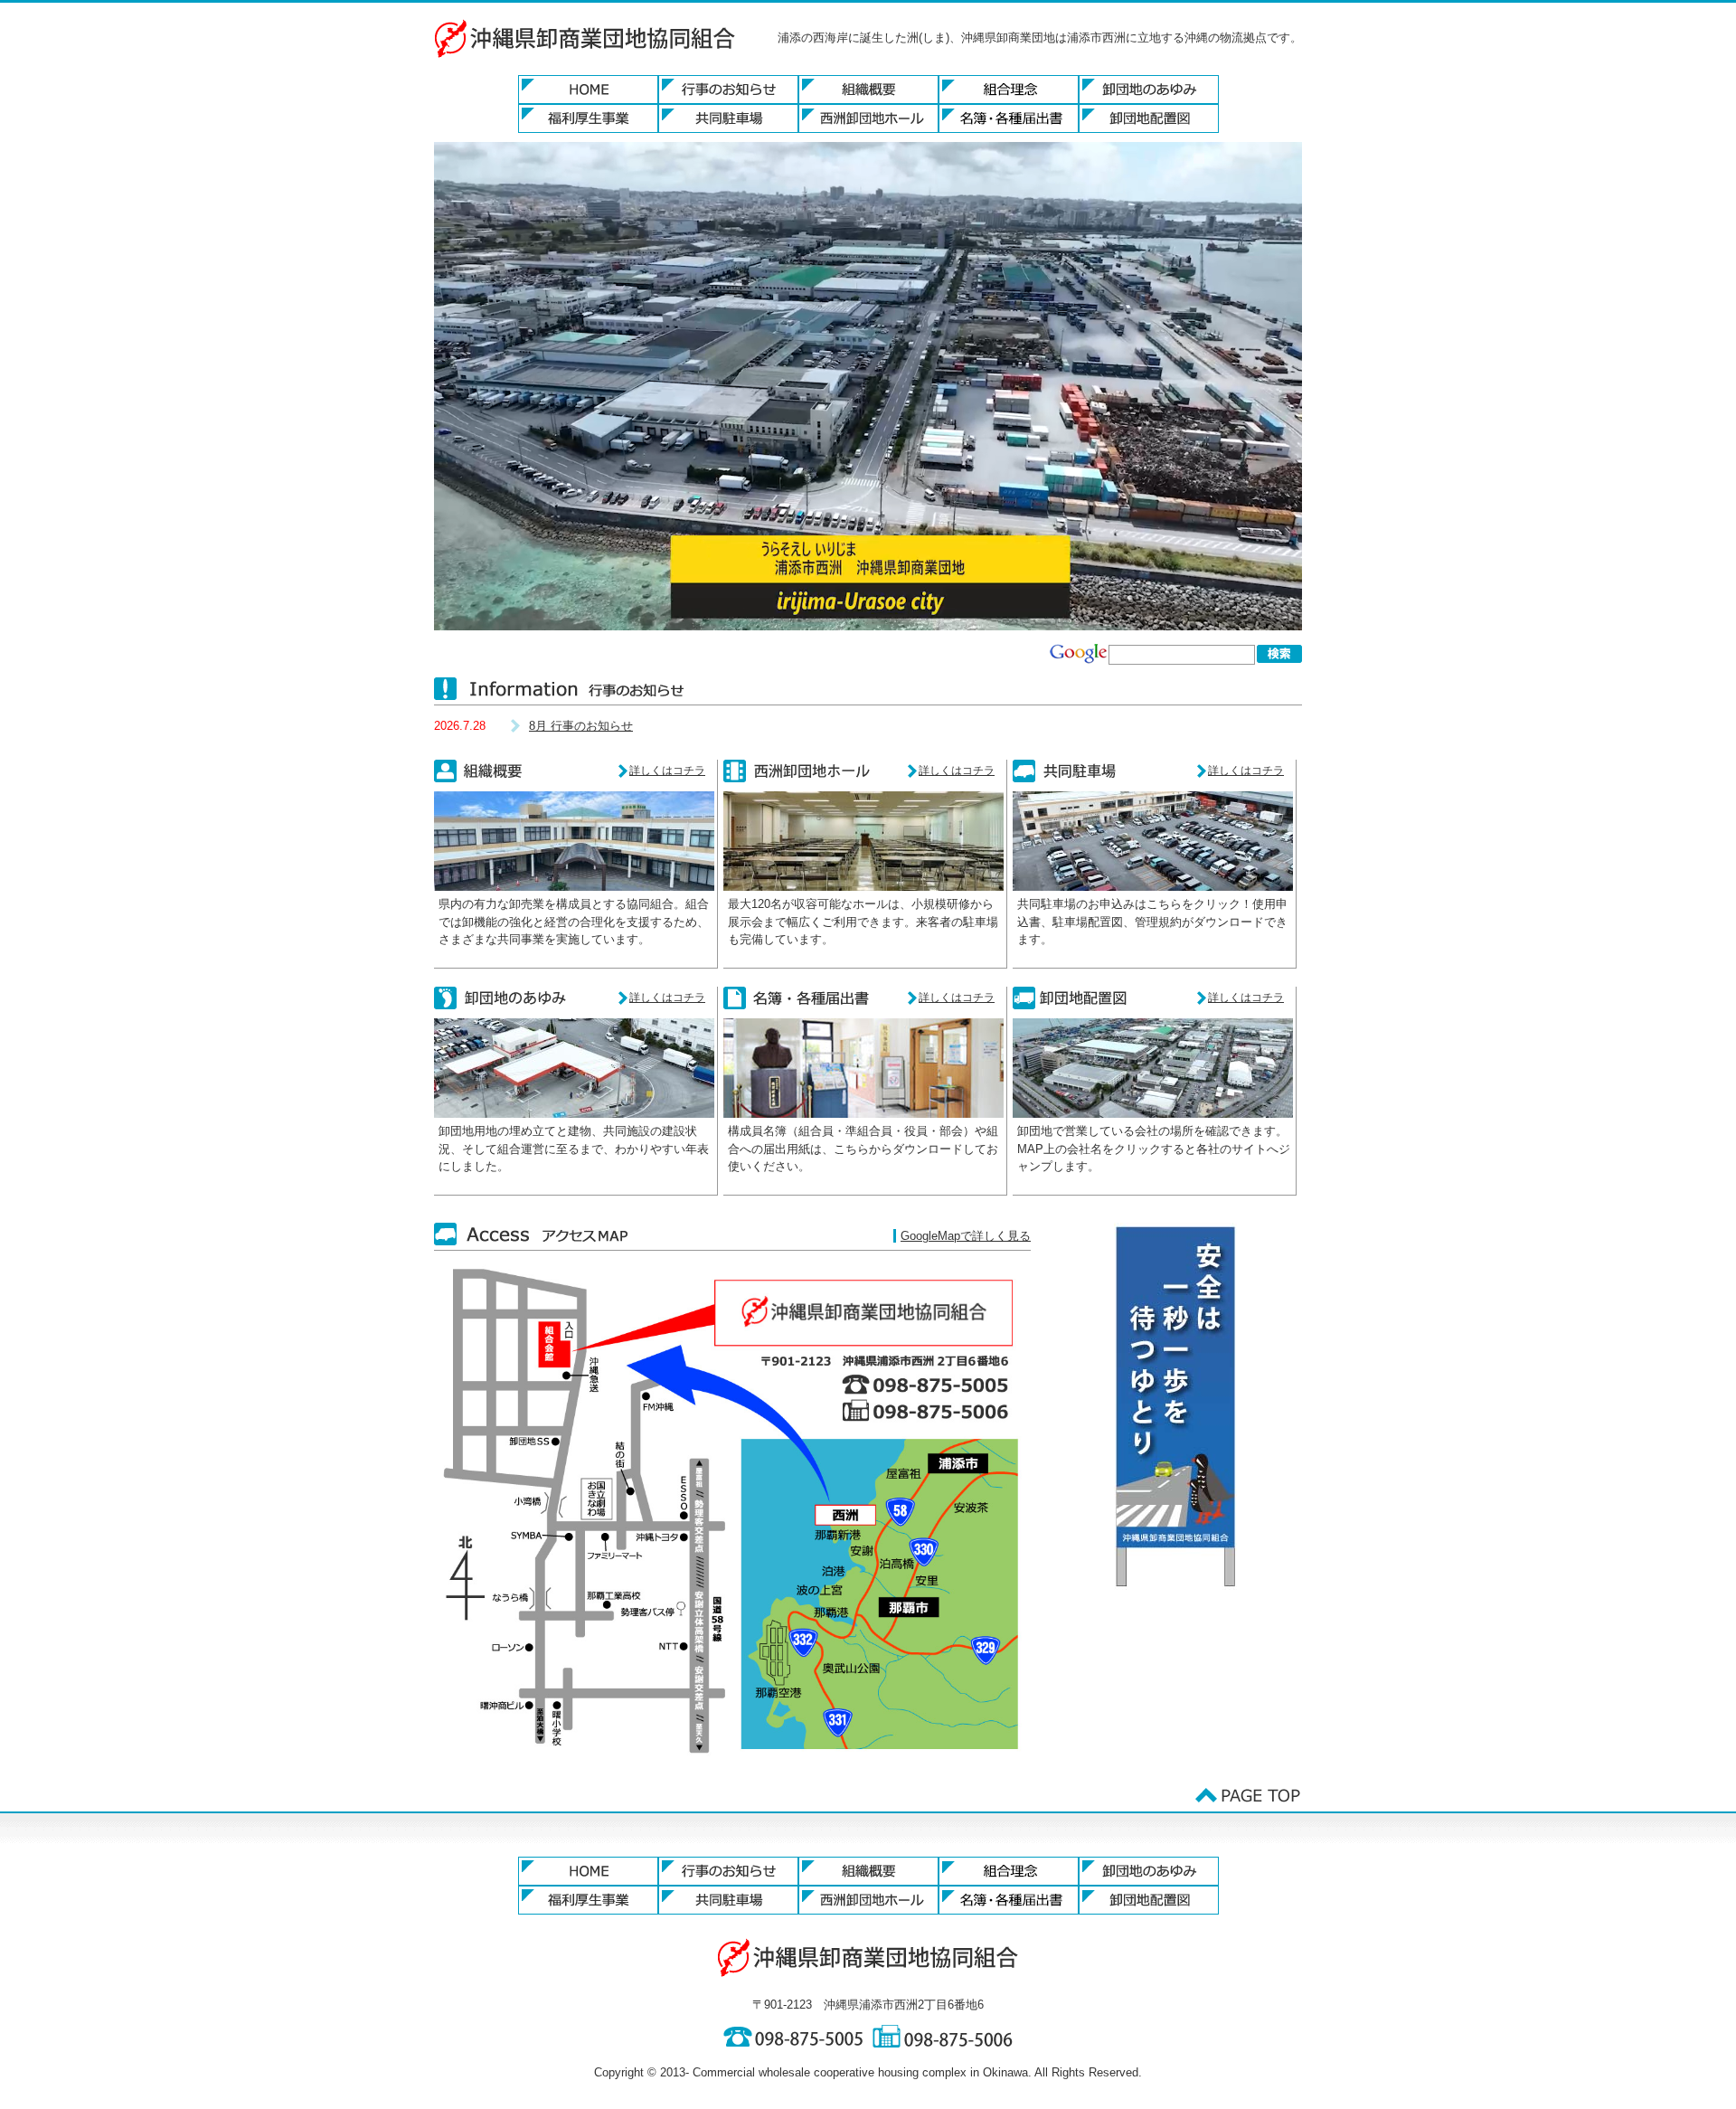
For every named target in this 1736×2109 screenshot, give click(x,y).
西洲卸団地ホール (868, 118)
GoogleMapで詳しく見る (966, 1236)
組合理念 (1009, 90)
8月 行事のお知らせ (581, 726)
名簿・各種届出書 (1009, 118)
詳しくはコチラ (667, 771)
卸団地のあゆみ (1149, 90)
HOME (588, 90)
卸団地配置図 (1149, 118)
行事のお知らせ (728, 90)
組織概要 (868, 90)
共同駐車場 (728, 118)
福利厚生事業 (588, 118)
